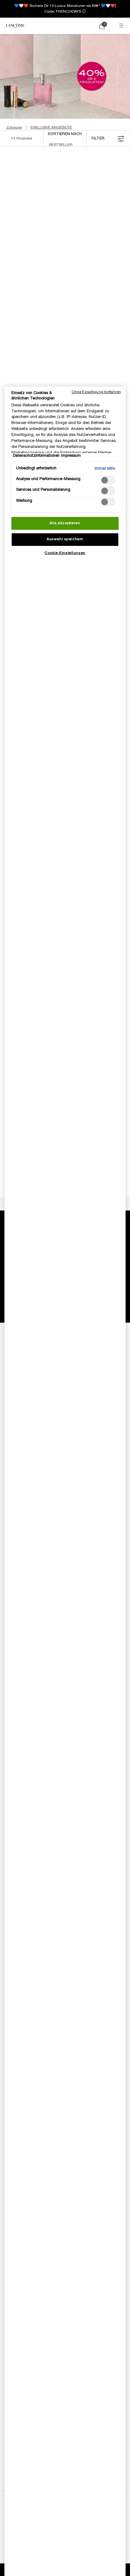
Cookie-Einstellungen (65, 553)
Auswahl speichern (65, 539)
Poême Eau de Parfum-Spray (96, 386)
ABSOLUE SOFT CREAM (34, 236)
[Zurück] (9, 198)
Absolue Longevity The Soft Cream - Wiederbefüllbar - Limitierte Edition (96, 240)
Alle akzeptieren (65, 523)
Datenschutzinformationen (36, 456)
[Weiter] (59, 198)
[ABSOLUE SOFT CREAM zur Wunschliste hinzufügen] (56, 175)
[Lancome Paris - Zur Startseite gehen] (15, 26)
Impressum (71, 456)
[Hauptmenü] (122, 26)
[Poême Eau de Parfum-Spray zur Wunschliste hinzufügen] (119, 322)
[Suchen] (75, 26)
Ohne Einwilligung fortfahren (96, 392)
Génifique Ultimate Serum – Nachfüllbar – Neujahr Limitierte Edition (34, 387)
